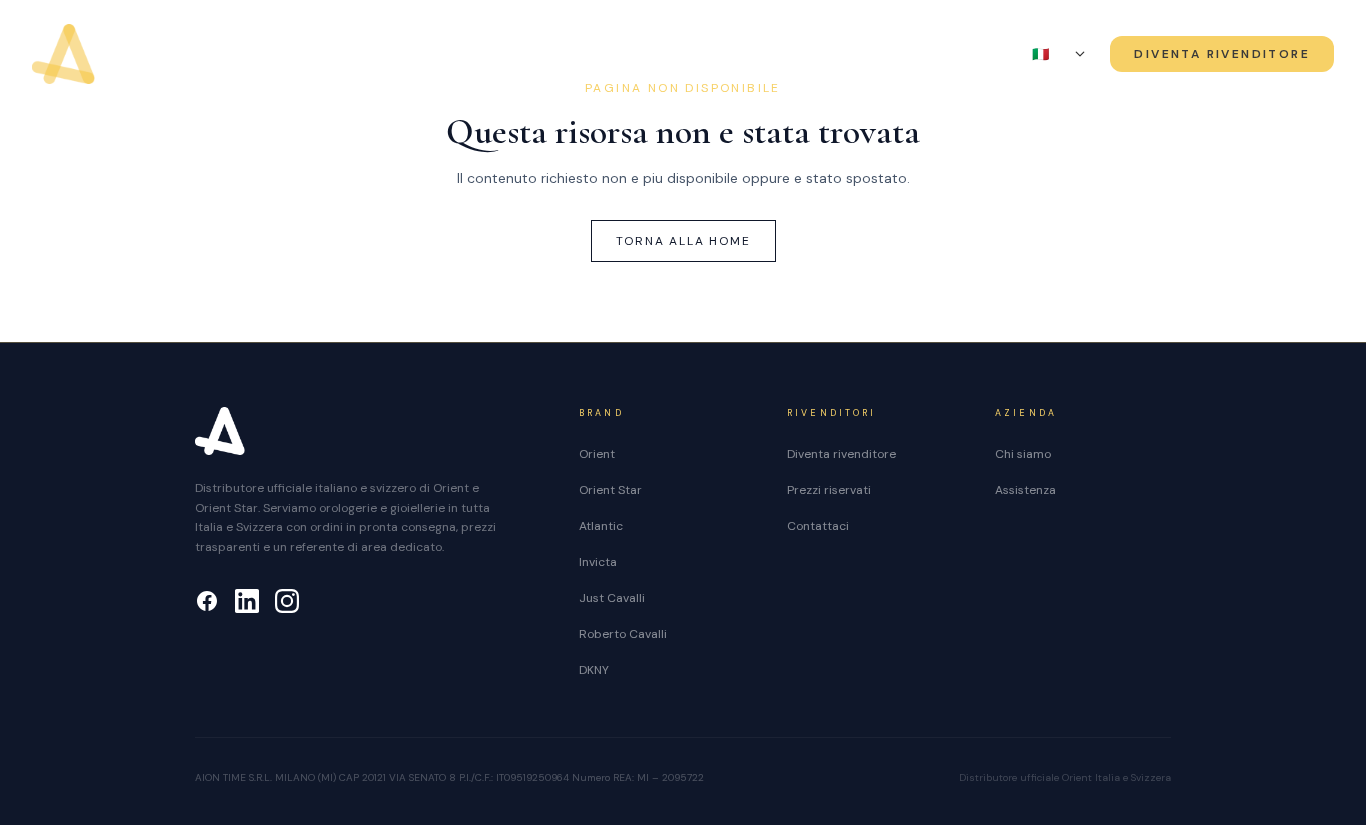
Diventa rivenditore (841, 454)
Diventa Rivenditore (1222, 54)
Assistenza (896, 55)
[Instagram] (287, 601)
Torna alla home (683, 241)
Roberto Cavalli (623, 634)
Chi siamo (787, 55)
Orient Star (610, 490)
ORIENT (451, 55)
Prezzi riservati (829, 490)
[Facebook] (207, 601)
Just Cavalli (612, 598)
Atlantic (601, 526)
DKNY (594, 670)
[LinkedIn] (247, 601)
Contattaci (818, 526)
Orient (597, 454)
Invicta (598, 562)
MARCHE (670, 55)
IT (1050, 54)
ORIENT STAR (550, 55)
